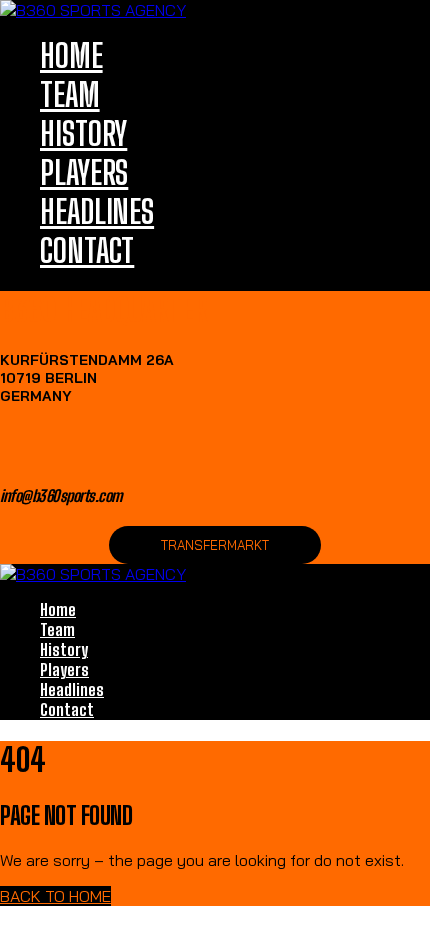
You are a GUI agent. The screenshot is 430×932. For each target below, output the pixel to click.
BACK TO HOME (55, 896)
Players (84, 172)
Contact (87, 250)
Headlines (97, 211)
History (83, 133)
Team (70, 94)
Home (71, 55)
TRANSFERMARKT (215, 545)
